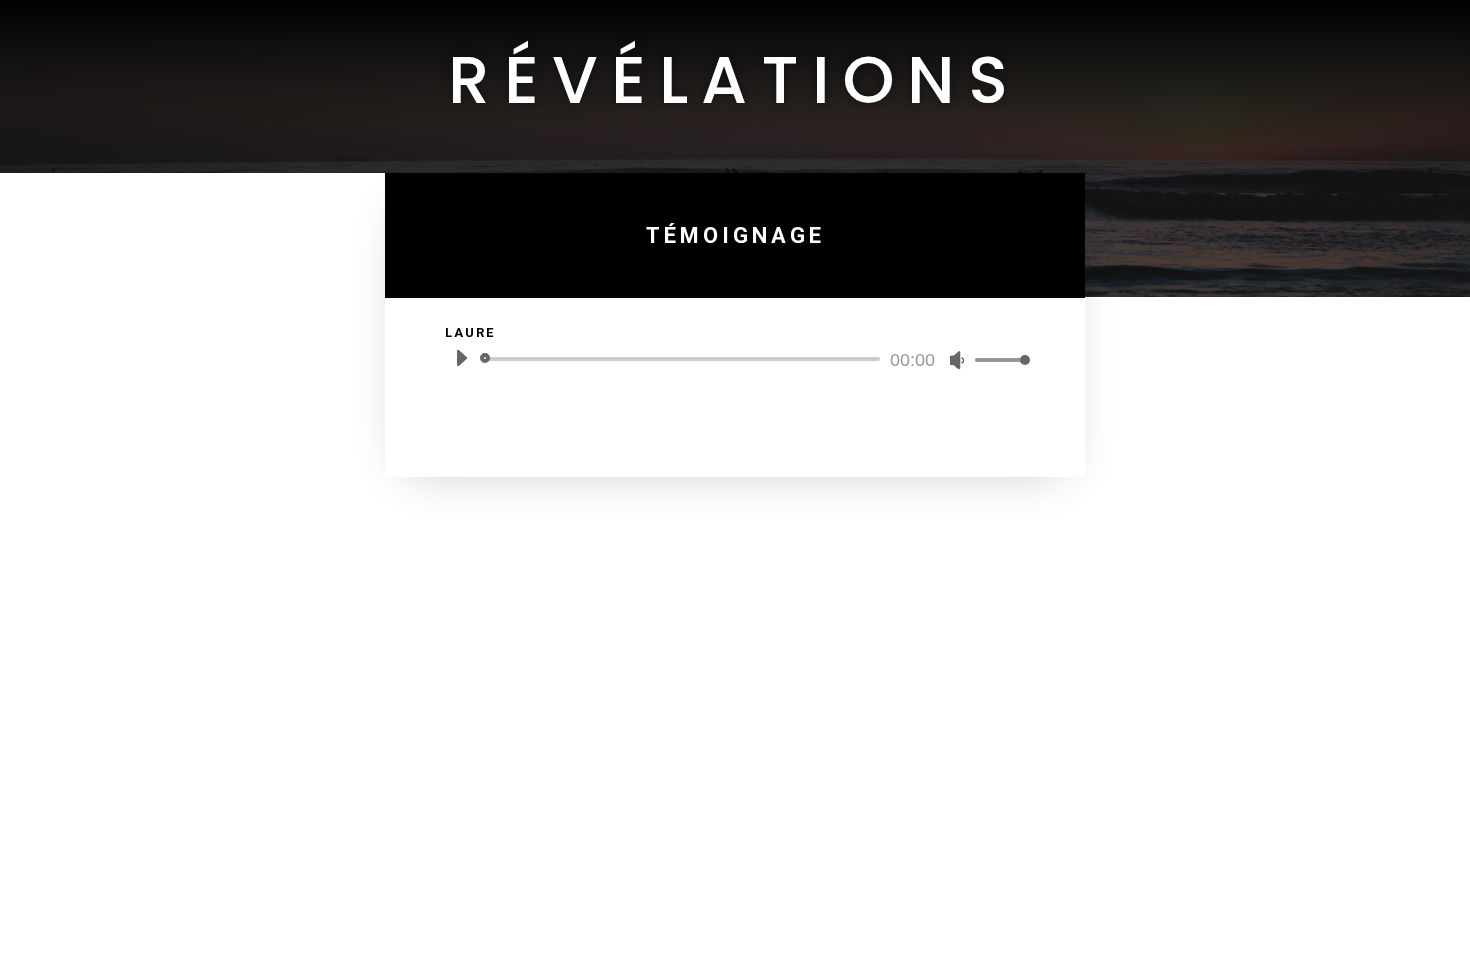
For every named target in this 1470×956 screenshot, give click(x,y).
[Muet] (957, 360)
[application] (735, 359)
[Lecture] (461, 358)
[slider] (997, 359)
